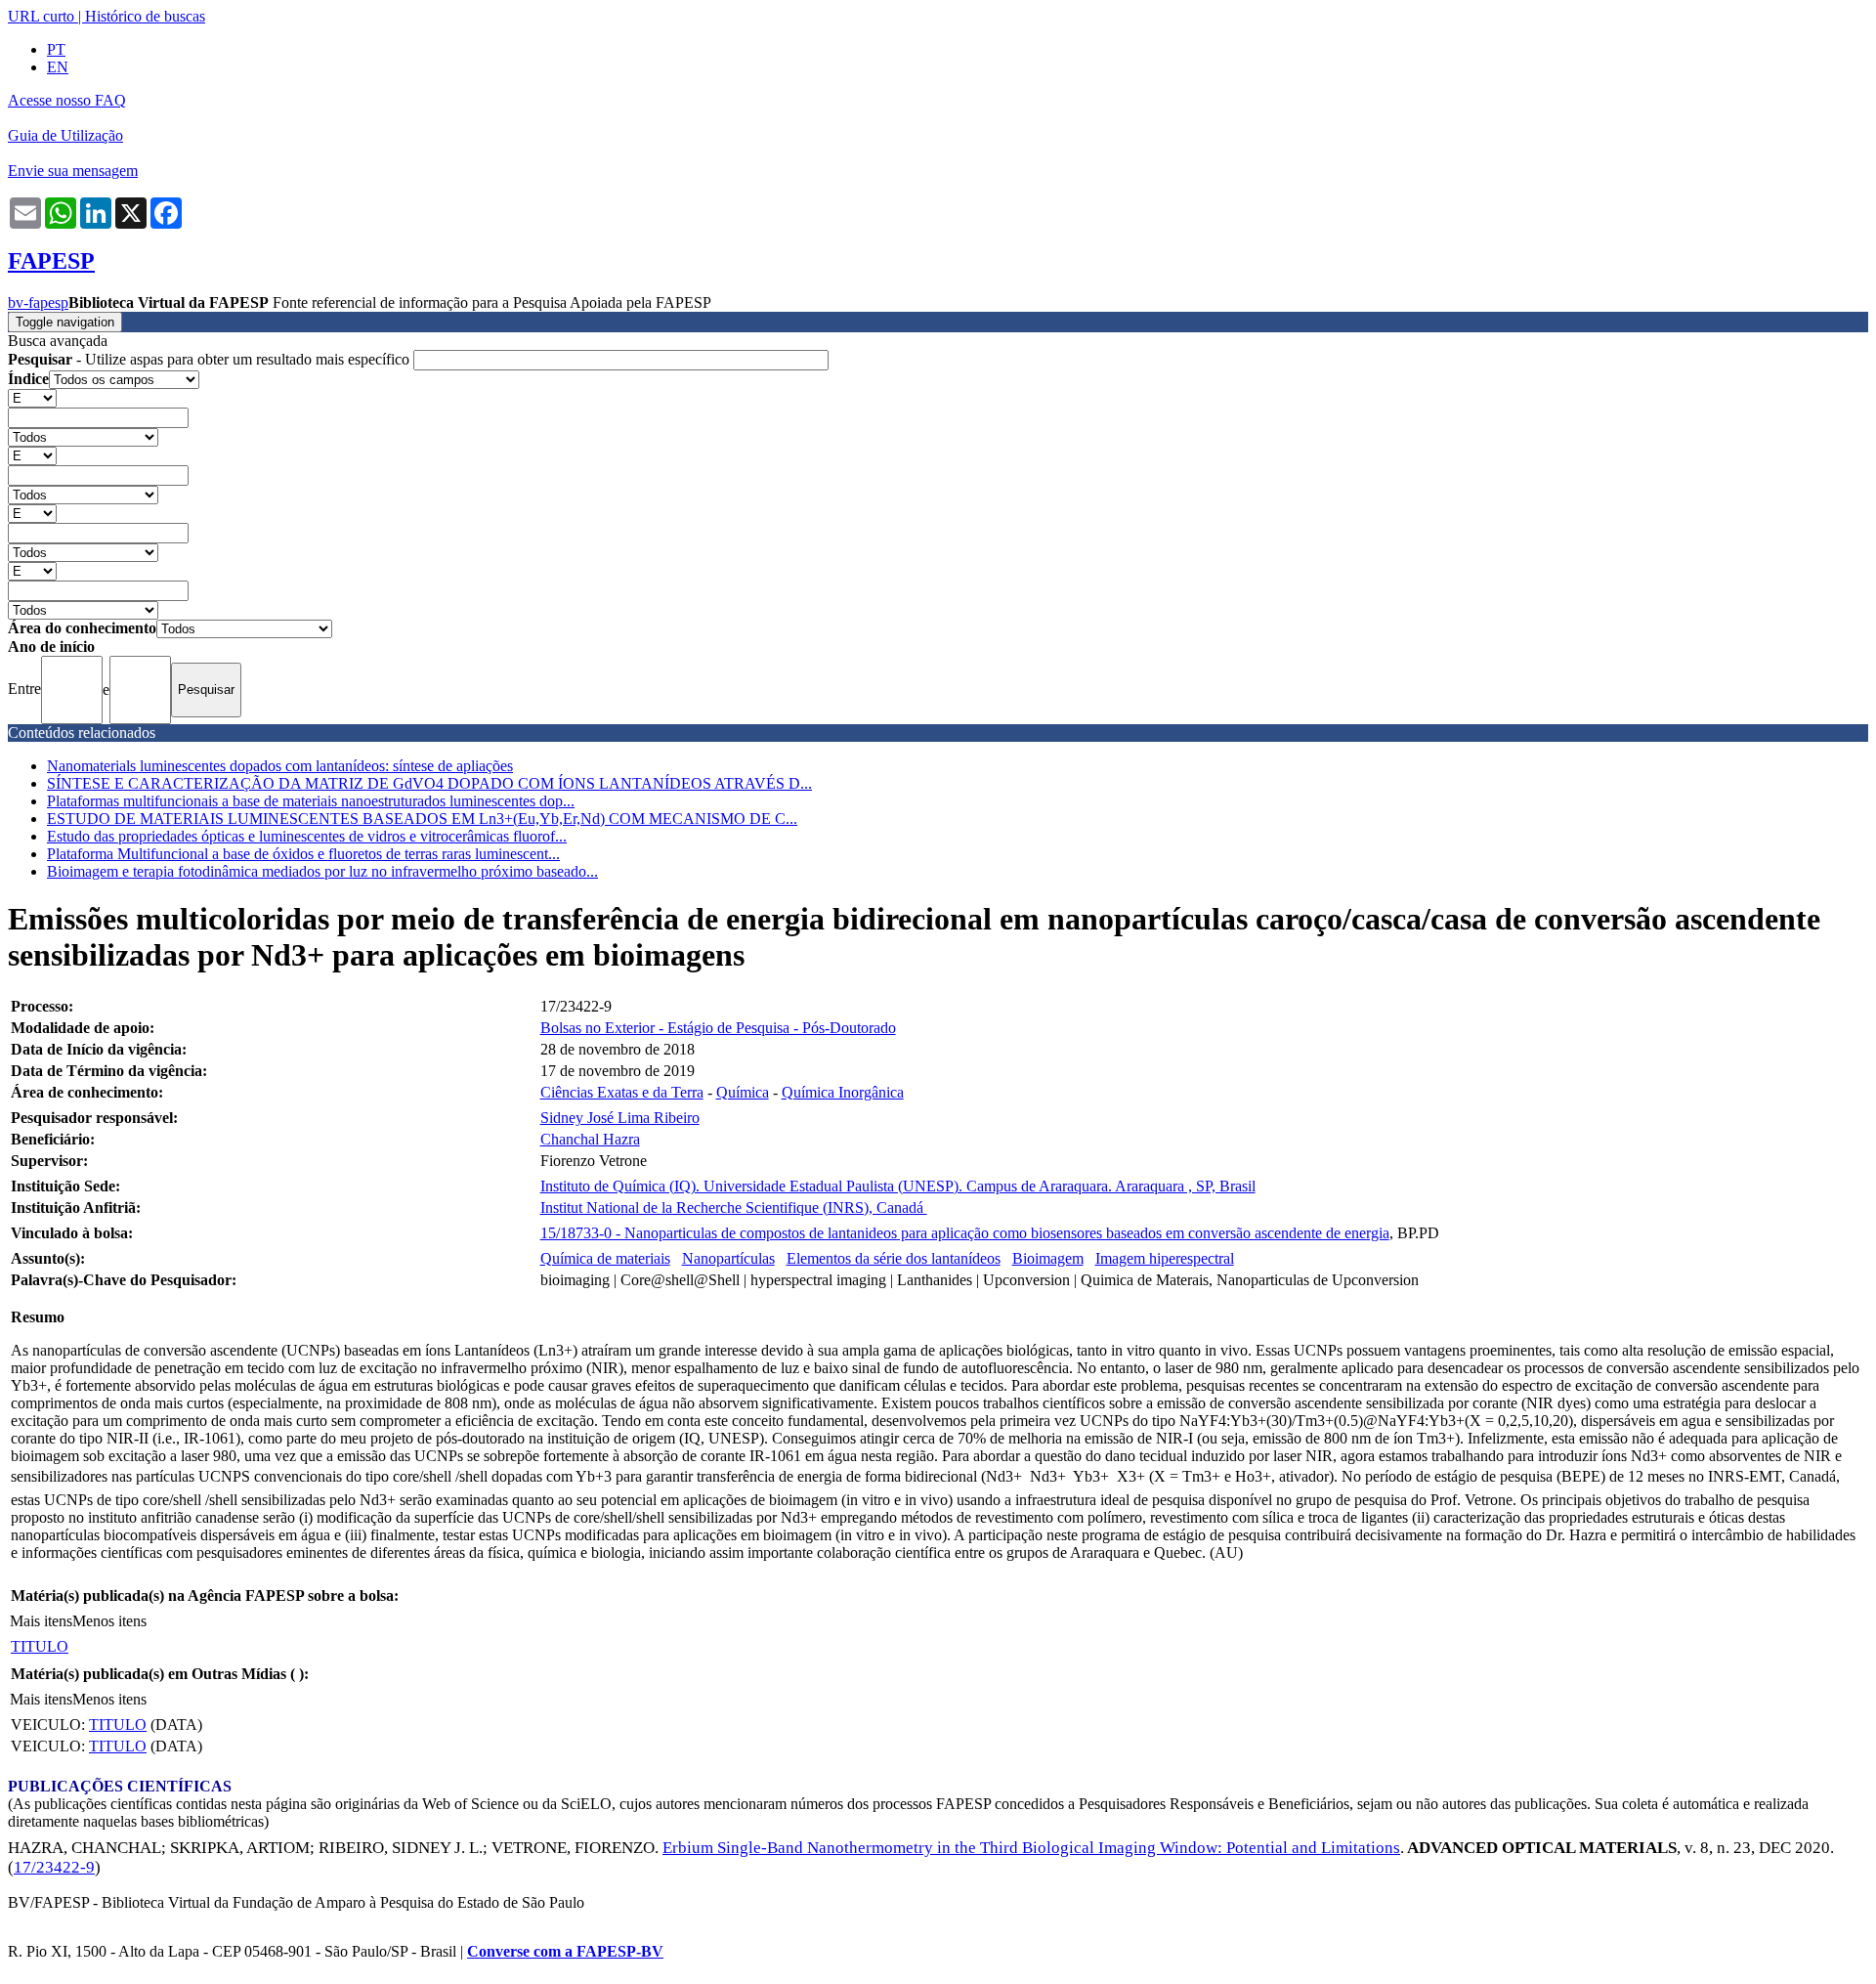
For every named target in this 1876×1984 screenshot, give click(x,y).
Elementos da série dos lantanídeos (894, 1258)
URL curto (41, 16)
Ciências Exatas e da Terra (622, 1092)
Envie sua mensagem (73, 171)
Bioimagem (1048, 1258)
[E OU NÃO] (32, 397)
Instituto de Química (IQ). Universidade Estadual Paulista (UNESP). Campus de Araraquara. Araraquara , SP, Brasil (898, 1186)
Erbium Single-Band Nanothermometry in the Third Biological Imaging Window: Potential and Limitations (1031, 1848)
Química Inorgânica (843, 1092)
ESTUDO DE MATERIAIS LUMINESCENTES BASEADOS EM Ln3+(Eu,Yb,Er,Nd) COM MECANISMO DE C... (422, 819)
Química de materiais (605, 1258)
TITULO (40, 1646)
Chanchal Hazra (590, 1139)
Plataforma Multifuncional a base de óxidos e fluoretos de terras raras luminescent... (303, 854)
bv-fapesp (38, 302)
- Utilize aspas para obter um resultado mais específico (211, 359)
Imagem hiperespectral (1165, 1258)
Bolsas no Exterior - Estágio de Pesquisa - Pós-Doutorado (718, 1028)
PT (56, 49)
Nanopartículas (728, 1258)
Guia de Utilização (65, 135)
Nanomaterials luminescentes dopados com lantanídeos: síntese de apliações (280, 766)
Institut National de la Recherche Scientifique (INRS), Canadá (734, 1208)
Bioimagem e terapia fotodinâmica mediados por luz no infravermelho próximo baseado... (322, 871)
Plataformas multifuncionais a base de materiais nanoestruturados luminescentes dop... (311, 801)
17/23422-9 (54, 1867)
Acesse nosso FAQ (67, 100)
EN (58, 67)
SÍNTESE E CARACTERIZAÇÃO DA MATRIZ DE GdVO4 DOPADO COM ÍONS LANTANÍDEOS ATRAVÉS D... (429, 783)
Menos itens (109, 1621)
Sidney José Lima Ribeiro (620, 1118)
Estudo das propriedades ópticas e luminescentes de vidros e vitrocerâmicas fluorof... (307, 836)
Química (743, 1092)
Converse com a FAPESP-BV (565, 1951)
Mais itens (41, 1621)
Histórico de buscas (145, 16)
